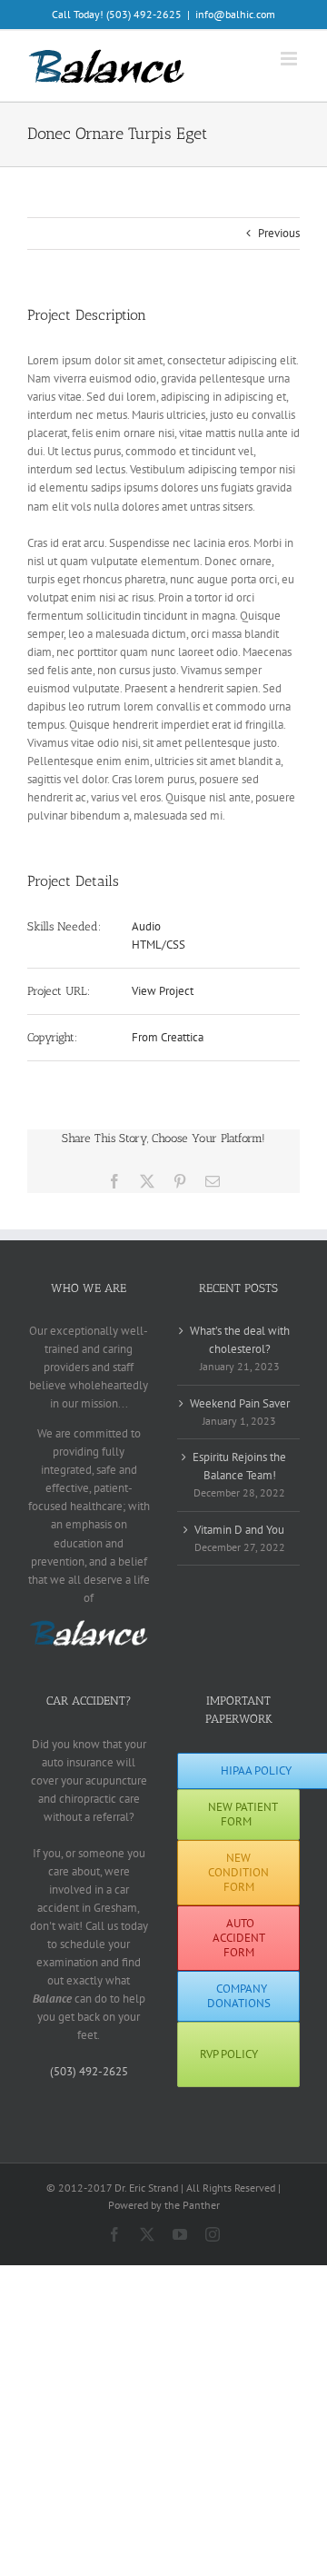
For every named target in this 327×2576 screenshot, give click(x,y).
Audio (146, 926)
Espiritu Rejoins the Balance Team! (239, 1466)
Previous (279, 233)
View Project (163, 991)
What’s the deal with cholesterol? (240, 1340)
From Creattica (168, 1037)
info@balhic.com (235, 14)
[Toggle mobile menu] (290, 59)
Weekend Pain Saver (240, 1403)
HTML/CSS (159, 945)
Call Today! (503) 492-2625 (117, 14)
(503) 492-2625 (89, 2071)
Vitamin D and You (239, 1530)
